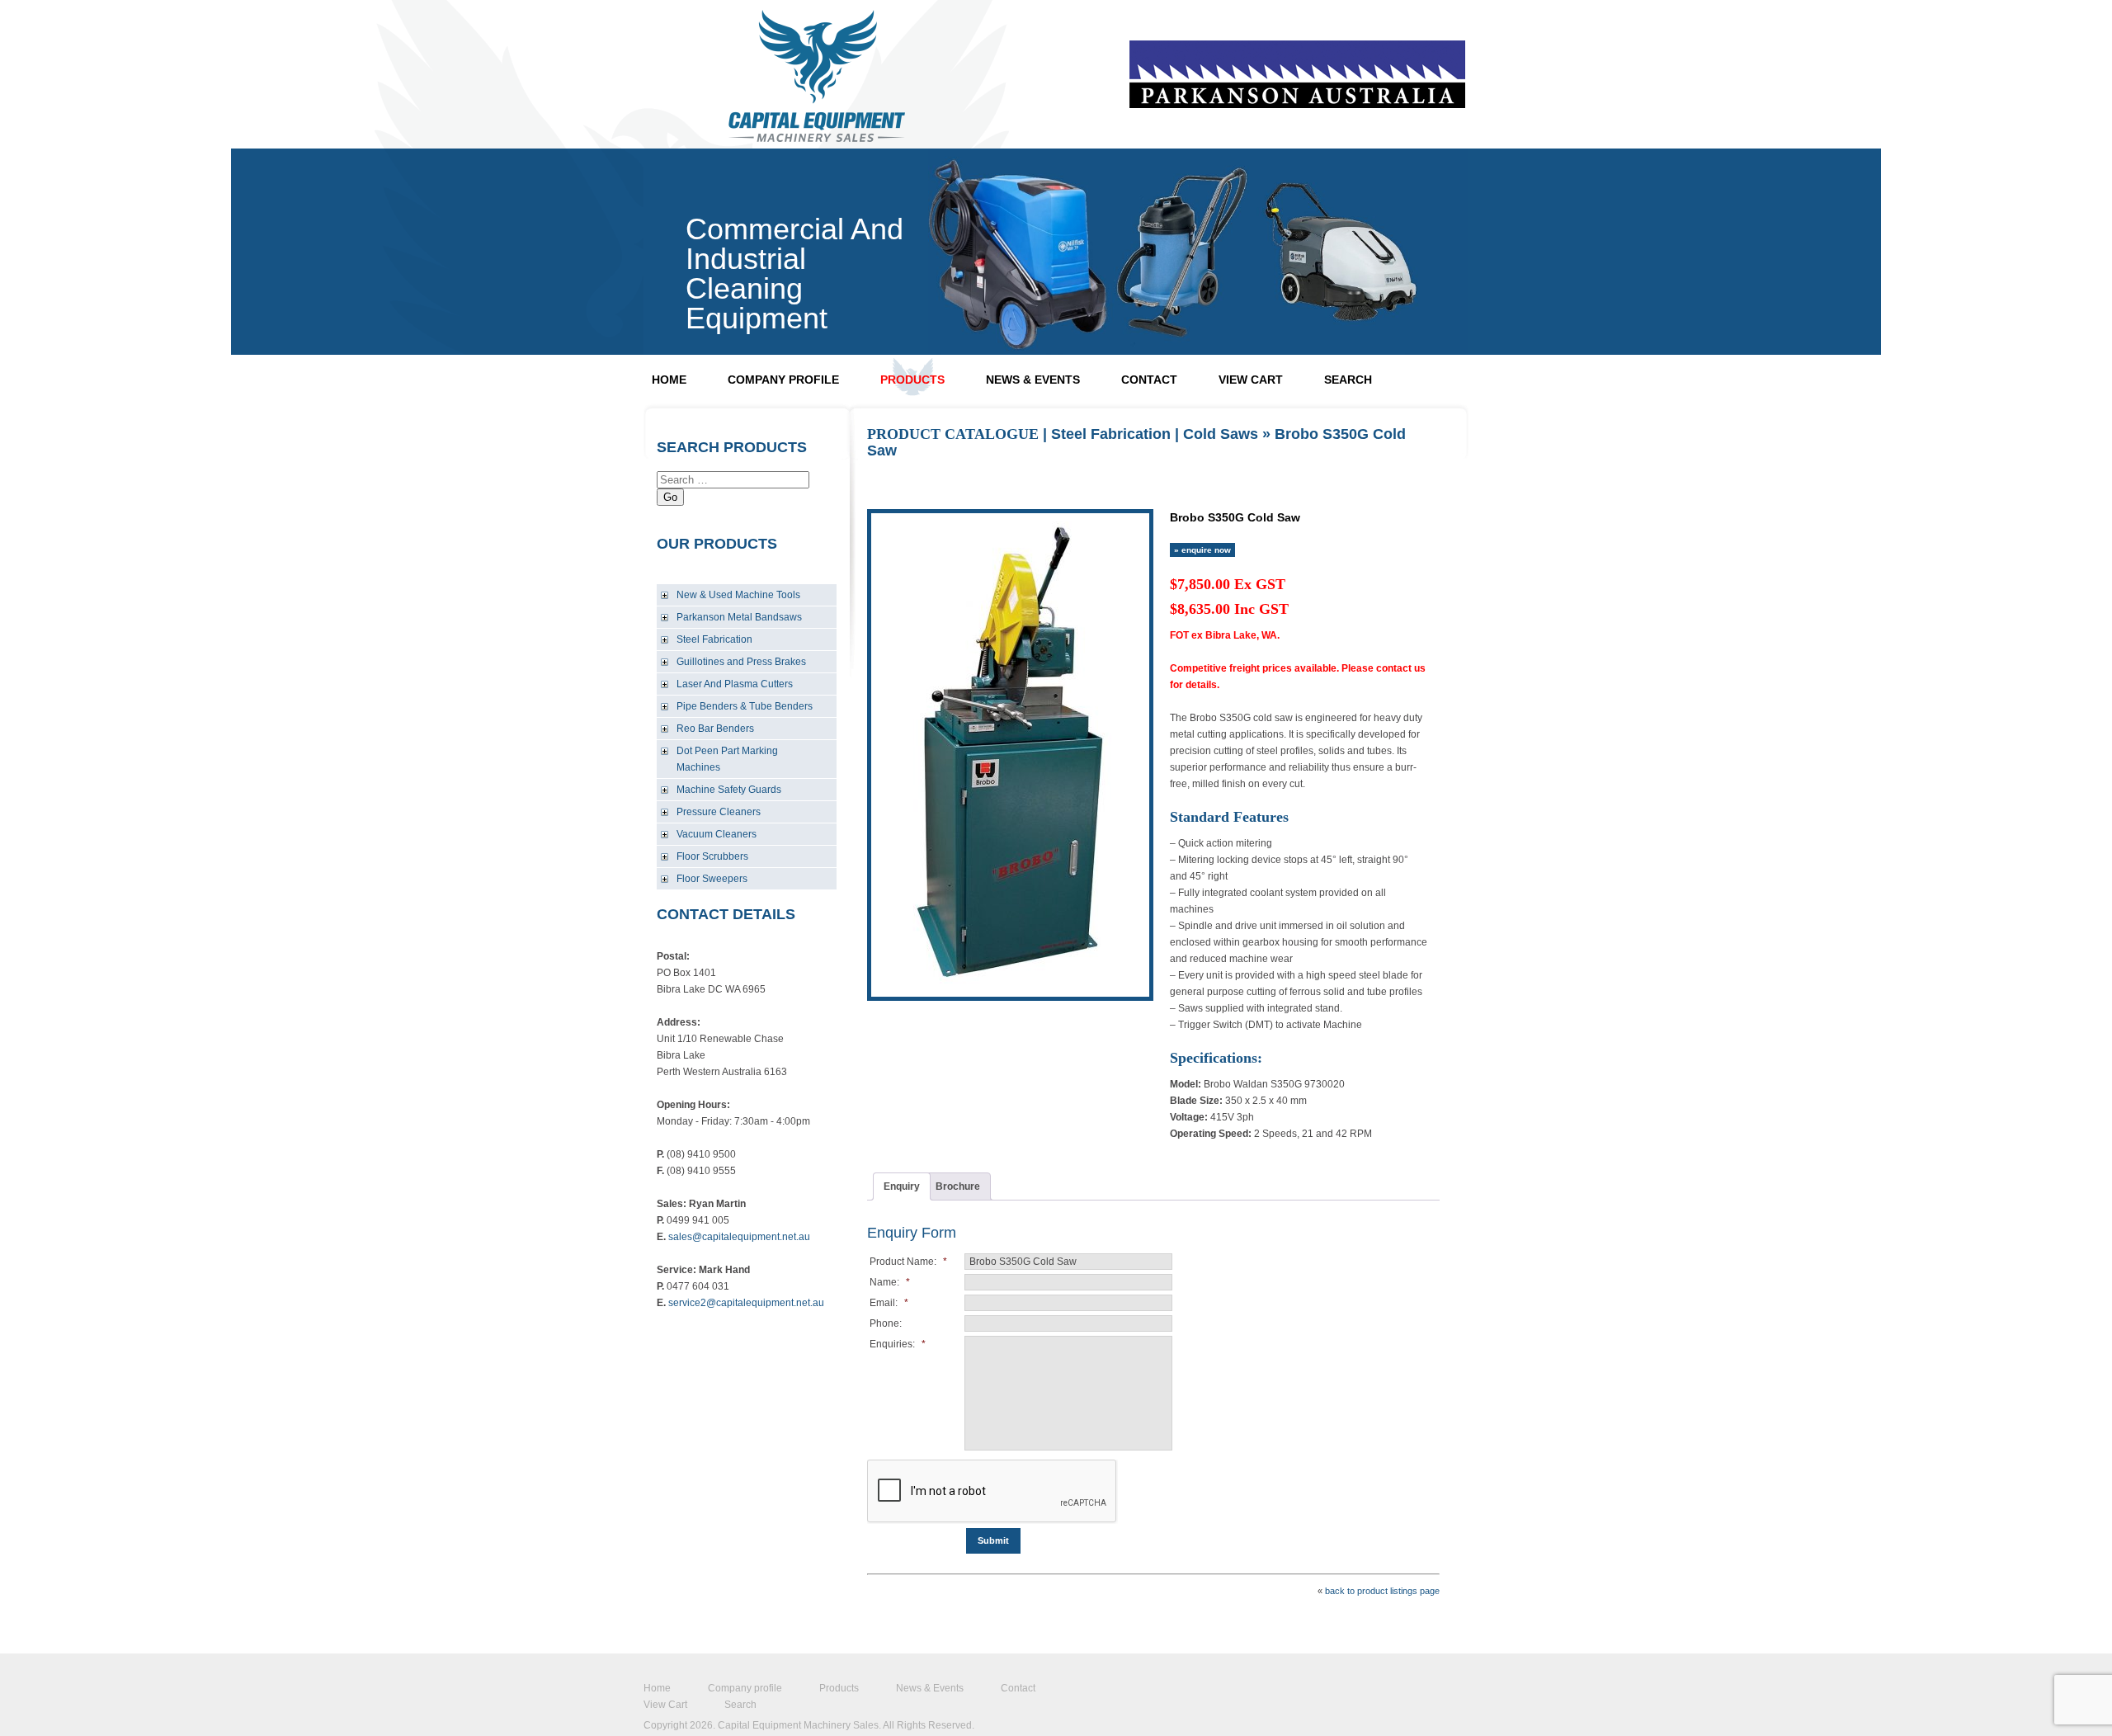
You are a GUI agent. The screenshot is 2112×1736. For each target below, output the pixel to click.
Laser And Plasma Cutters (735, 684)
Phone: (886, 1323)
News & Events (1033, 380)
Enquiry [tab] (902, 1186)
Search (1348, 380)
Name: (890, 1282)
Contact (1149, 380)
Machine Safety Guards (729, 790)
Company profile (783, 380)
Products (912, 380)
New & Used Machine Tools (738, 595)
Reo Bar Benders (715, 729)
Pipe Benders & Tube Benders (745, 706)
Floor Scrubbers (712, 856)
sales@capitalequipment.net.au (739, 1237)
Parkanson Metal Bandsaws (739, 617)
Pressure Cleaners (719, 812)
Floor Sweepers (712, 879)
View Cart (1251, 380)
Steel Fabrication (714, 639)
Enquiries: (898, 1344)
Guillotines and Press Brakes (741, 662)
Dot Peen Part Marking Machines (727, 759)
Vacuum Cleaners (717, 834)
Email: (889, 1303)
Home (669, 380)
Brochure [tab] (958, 1186)
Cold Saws (1221, 434)
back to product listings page (1382, 1591)
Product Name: (908, 1262)
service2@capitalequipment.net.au (746, 1303)
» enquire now (1202, 550)
